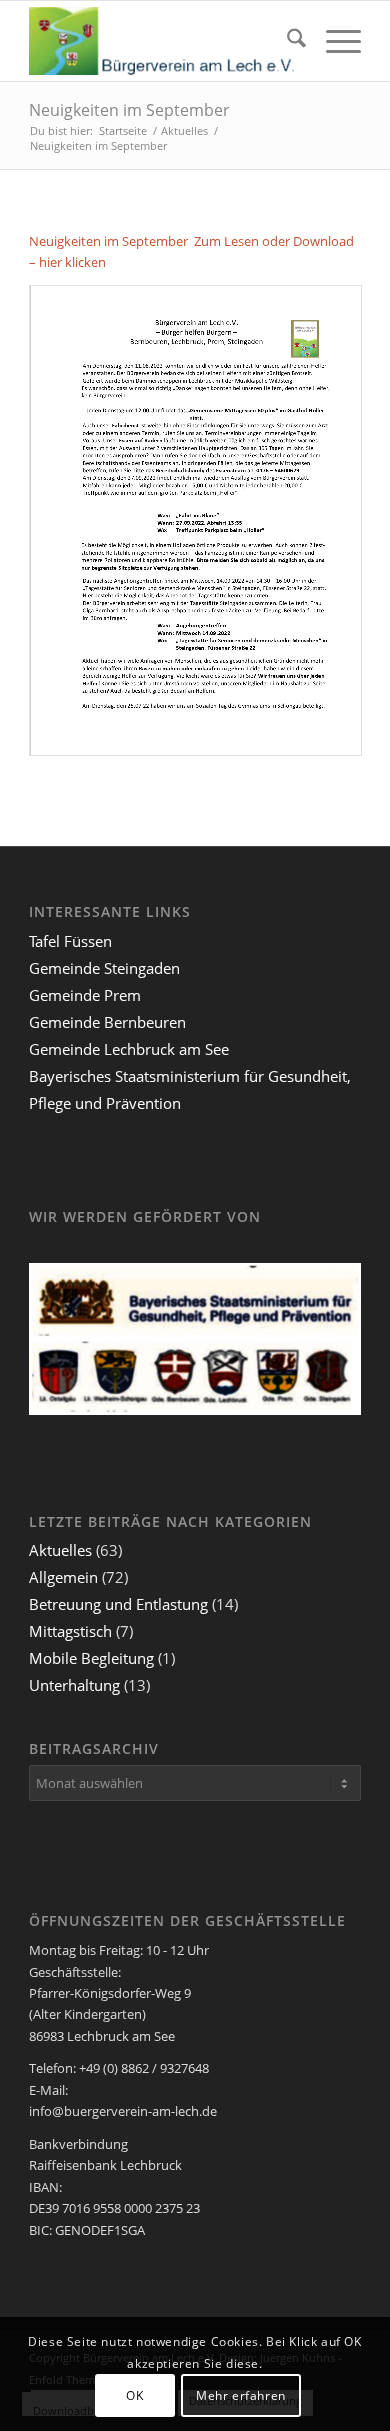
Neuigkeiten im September (129, 110)
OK (134, 2395)
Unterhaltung (74, 1685)
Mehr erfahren (241, 2395)
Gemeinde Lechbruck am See (129, 1049)
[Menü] (333, 41)
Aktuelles (60, 1550)
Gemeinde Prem (85, 995)
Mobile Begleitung (91, 1658)
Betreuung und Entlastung (118, 1604)
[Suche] (286, 41)
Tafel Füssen (70, 941)
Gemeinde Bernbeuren (107, 1022)
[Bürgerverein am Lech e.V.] (161, 41)
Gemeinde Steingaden (104, 968)
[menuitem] (286, 41)
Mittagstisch (70, 1631)
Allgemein (63, 1577)
